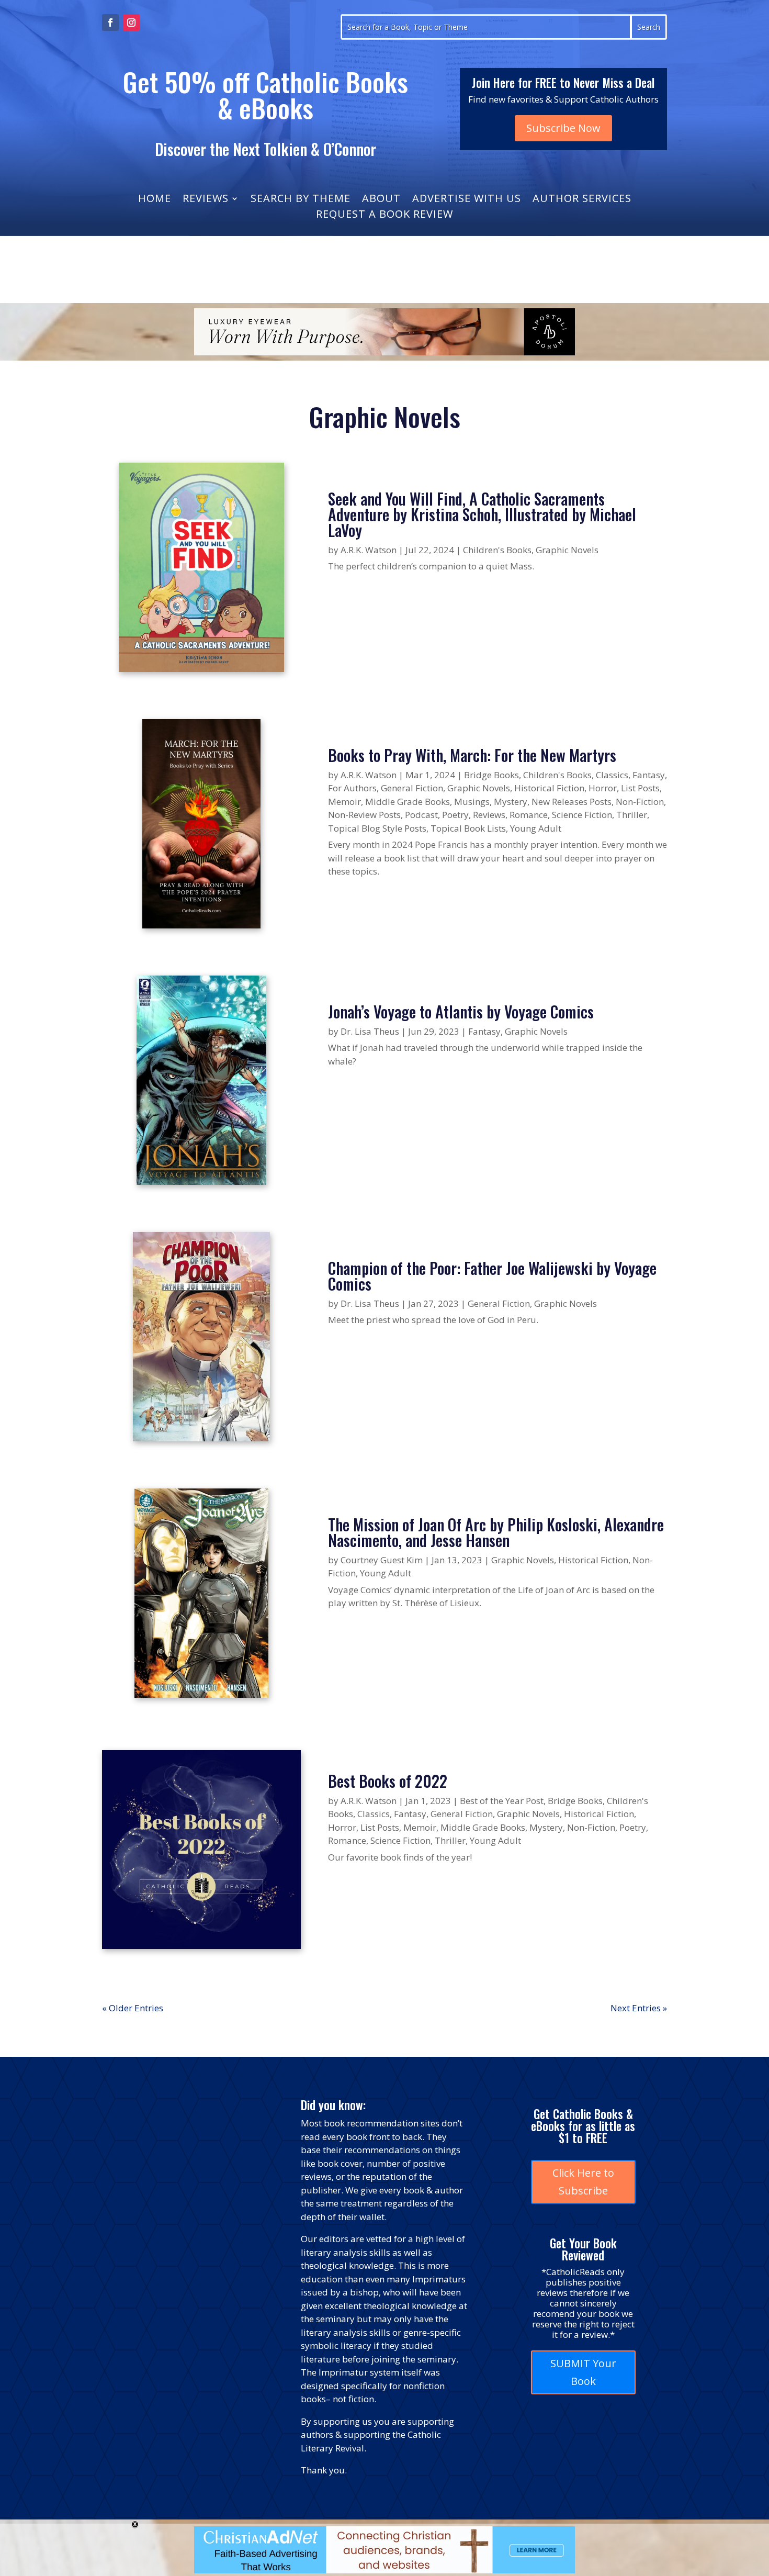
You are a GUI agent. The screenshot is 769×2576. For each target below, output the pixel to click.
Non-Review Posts (364, 815)
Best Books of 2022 (388, 1781)
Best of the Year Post (502, 1801)
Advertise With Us (467, 200)
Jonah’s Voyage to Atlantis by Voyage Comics (461, 1011)
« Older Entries (133, 2008)
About (381, 200)
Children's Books (497, 550)
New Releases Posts (572, 802)
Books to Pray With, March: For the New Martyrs (472, 755)
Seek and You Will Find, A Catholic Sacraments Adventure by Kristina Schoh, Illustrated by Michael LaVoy (482, 514)
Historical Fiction (549, 788)
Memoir (344, 802)
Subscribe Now (563, 128)
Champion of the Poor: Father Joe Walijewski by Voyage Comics (492, 1276)
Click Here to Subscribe (583, 2182)
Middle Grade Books (408, 802)
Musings (472, 802)
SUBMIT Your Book (583, 2372)
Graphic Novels (567, 550)
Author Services (582, 200)
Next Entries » (639, 2008)
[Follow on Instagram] (131, 23)
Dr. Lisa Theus (370, 1031)
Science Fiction (582, 815)
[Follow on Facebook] (110, 23)
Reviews (206, 200)
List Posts (640, 788)
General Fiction (412, 788)
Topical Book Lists (468, 828)
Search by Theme (301, 200)
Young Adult (536, 828)
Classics (612, 775)
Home (155, 200)
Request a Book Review (384, 216)
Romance (529, 815)
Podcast (421, 815)
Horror (603, 788)
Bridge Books (491, 775)
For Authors (352, 788)
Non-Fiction (640, 802)
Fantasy (649, 775)
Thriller (632, 815)
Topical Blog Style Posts (377, 828)
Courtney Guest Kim (382, 1560)
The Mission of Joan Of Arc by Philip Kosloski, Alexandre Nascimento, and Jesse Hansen (496, 1532)
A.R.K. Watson (369, 550)
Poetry (455, 815)
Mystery (511, 802)
